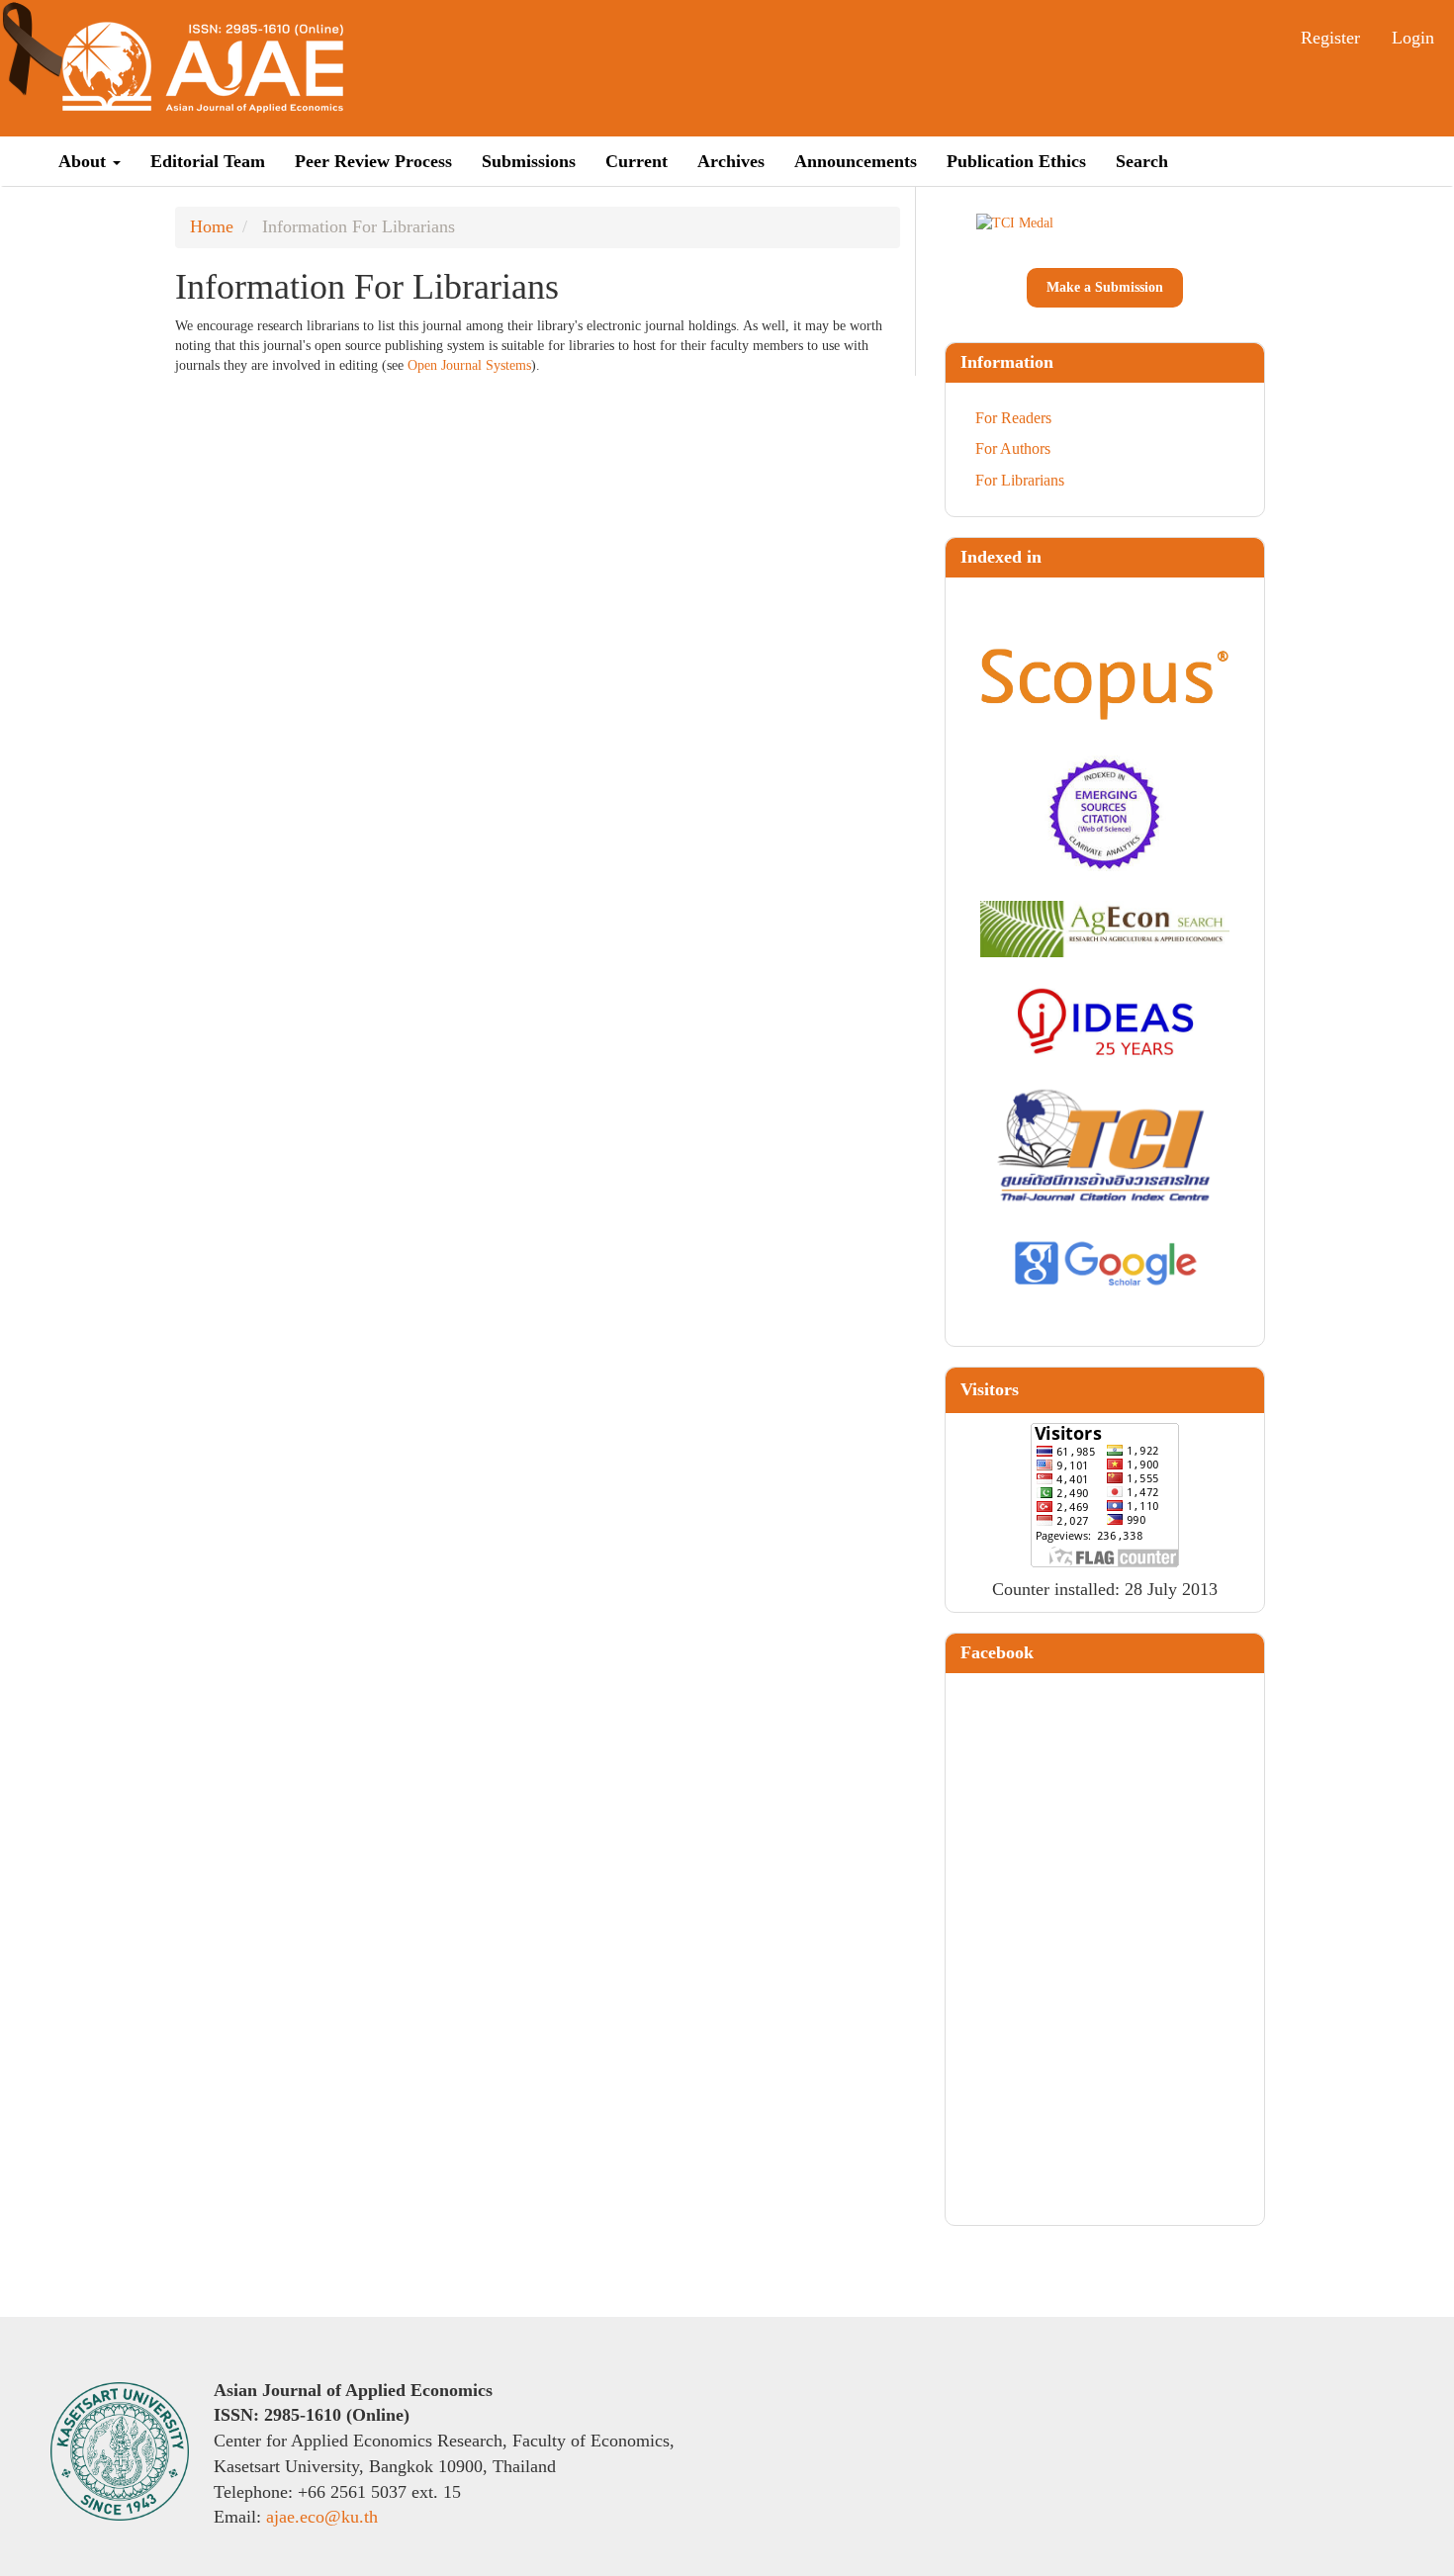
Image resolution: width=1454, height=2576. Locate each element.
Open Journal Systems (469, 365)
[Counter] (1105, 1493)
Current (636, 161)
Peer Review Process (373, 161)
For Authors (1013, 448)
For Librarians (1020, 480)
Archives (731, 161)
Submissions (529, 161)
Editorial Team (208, 161)
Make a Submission (1105, 287)
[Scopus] (1105, 684)
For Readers (1013, 418)
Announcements (856, 161)
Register (1330, 38)
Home (212, 226)
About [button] (85, 161)
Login (1413, 38)
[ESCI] (1105, 813)
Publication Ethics (1016, 161)
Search (1142, 161)
